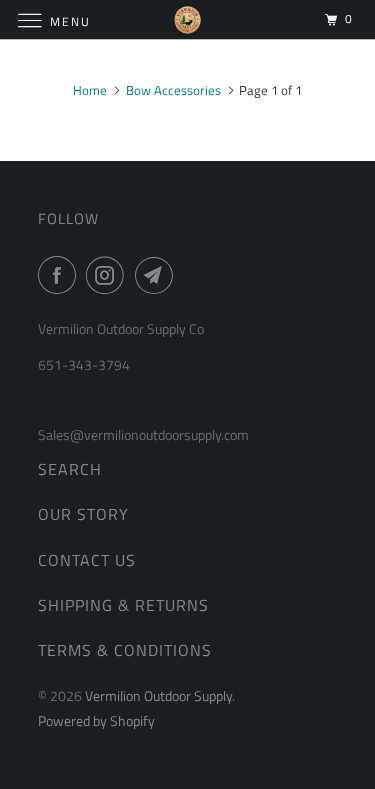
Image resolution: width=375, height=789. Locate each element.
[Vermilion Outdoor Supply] (188, 19)
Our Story (83, 514)
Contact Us (87, 560)
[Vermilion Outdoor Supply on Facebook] (61, 275)
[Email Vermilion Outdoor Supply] (158, 275)
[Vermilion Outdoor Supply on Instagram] (109, 275)
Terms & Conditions (125, 650)
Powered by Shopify (96, 720)
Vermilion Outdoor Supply (158, 695)
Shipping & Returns (123, 605)
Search (70, 469)
